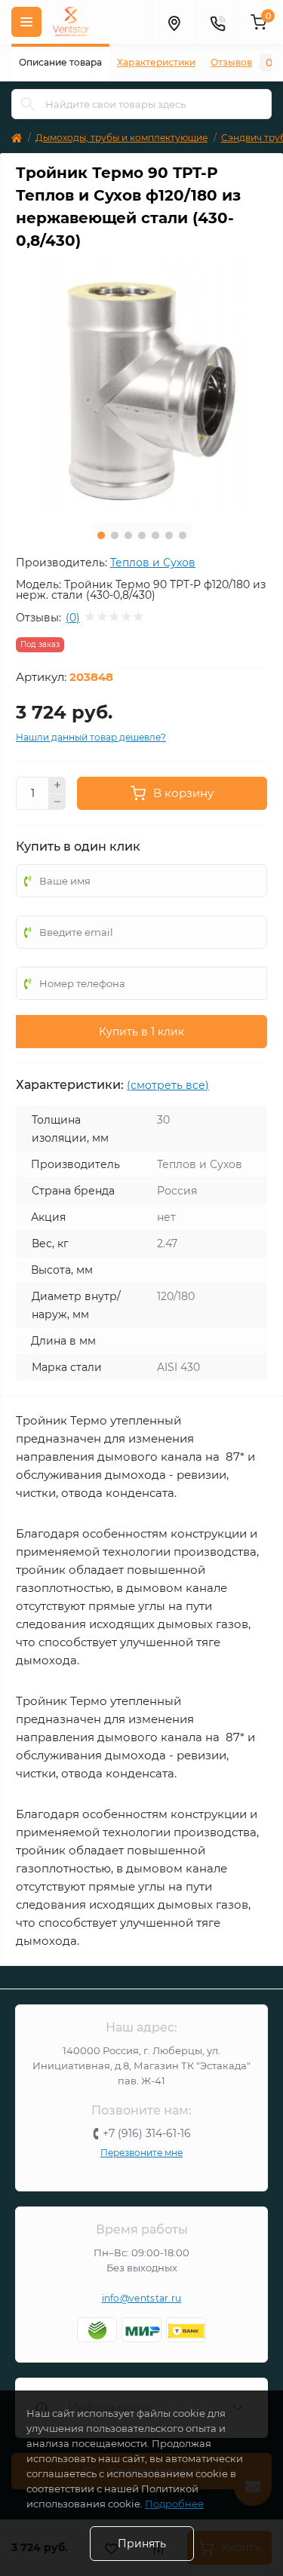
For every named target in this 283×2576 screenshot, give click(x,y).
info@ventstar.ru (142, 2298)
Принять (142, 2544)
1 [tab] (101, 535)
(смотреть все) (168, 1085)
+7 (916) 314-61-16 (147, 2133)
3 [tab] (128, 535)
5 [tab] (155, 535)
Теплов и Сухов (153, 563)
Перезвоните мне (141, 2153)
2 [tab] (115, 535)
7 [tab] (183, 535)
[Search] (28, 104)
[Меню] (26, 22)
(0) (73, 618)
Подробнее (174, 2504)
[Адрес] (174, 22)
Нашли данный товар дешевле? (91, 737)
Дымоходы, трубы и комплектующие (122, 138)
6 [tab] (169, 535)
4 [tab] (142, 535)
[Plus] (57, 785)
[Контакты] (217, 22)
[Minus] (57, 802)
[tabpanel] (141, 385)
